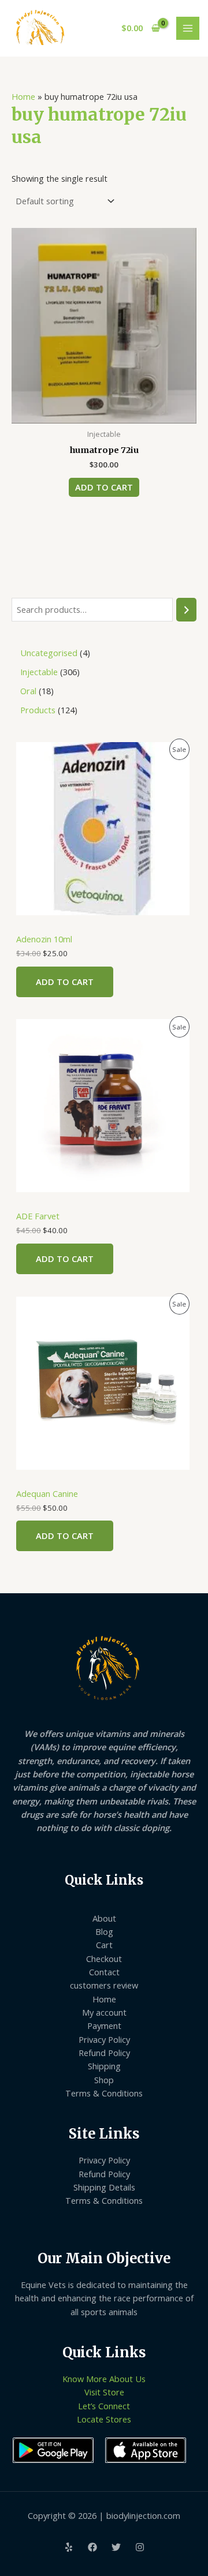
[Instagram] (140, 2547)
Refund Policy (104, 2053)
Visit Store (104, 2392)
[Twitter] (116, 2547)
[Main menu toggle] (188, 28)
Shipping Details (104, 2187)
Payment (104, 2025)
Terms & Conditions (104, 2093)
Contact (104, 1972)
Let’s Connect (104, 2406)
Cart (104, 1945)
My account (104, 2012)
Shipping (104, 2066)
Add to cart (65, 982)
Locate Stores (104, 2419)
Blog (104, 1931)
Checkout (104, 1959)
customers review (104, 1985)
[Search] (186, 609)
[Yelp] (69, 2547)
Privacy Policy (104, 2039)
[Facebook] (92, 2547)
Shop (104, 2080)
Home (23, 96)
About (104, 1918)
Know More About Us (104, 2379)
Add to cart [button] (104, 487)
